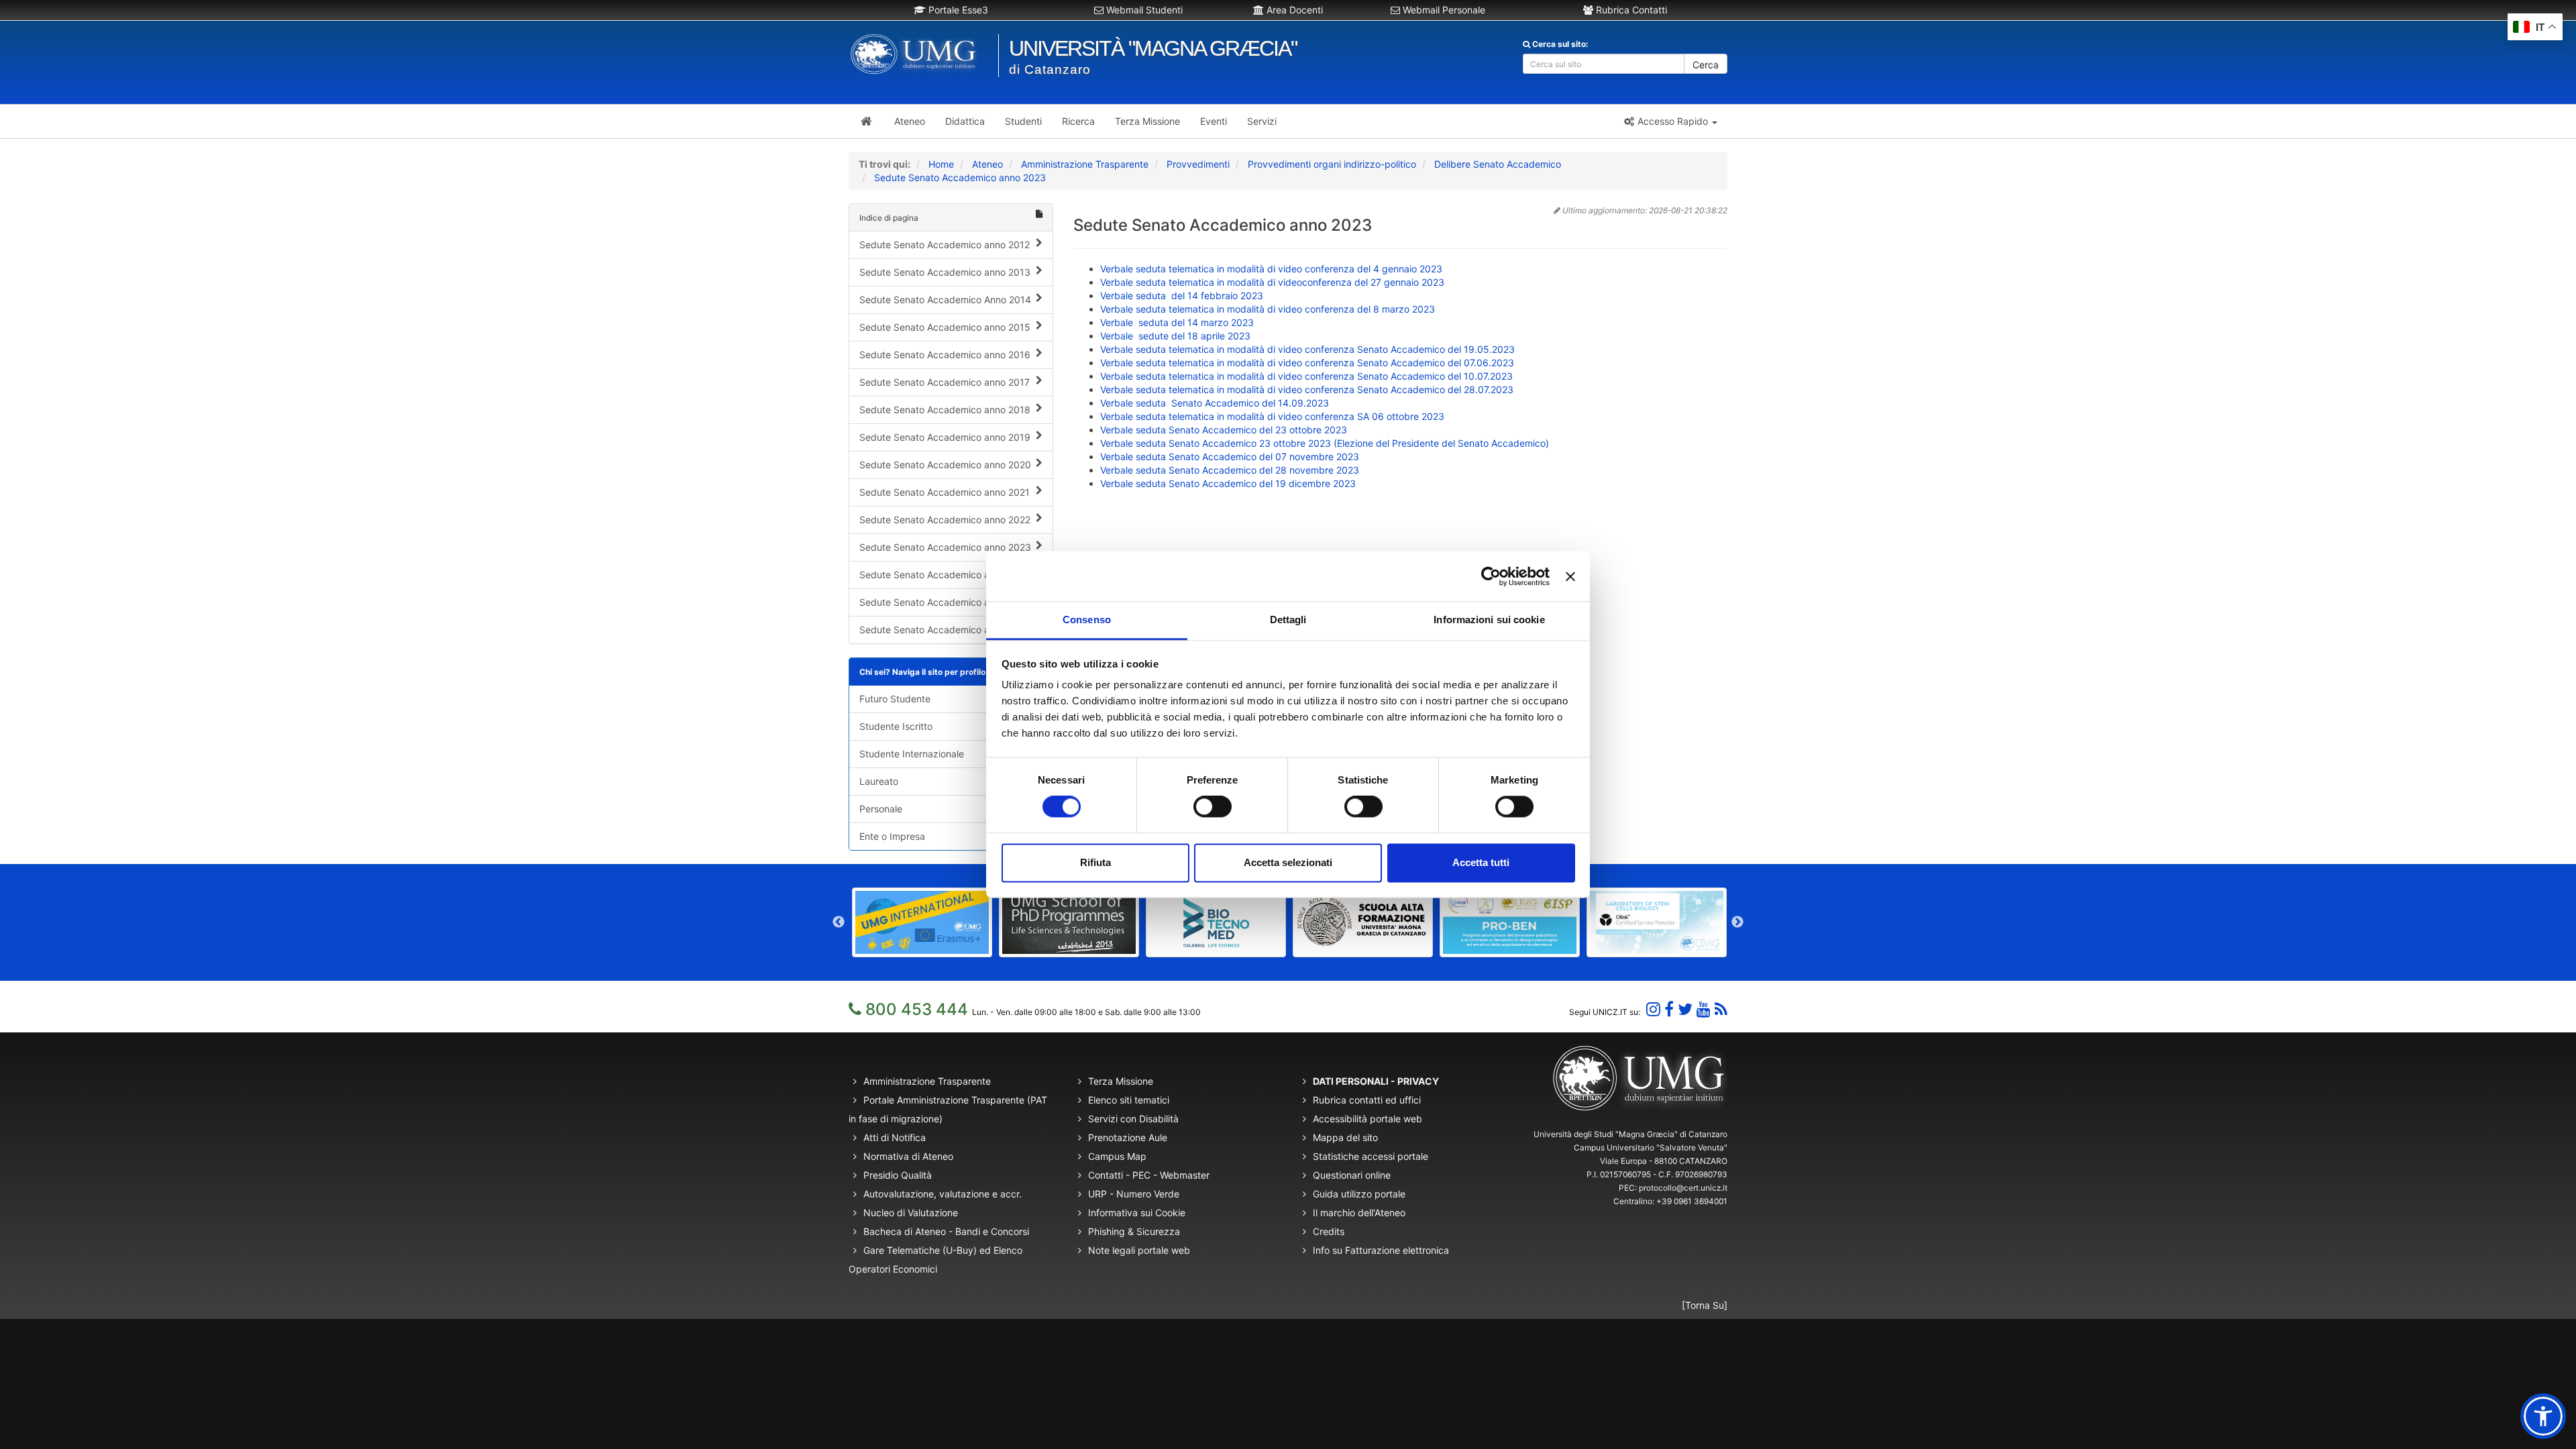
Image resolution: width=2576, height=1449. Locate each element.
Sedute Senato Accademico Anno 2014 (945, 300)
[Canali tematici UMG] (1704, 1009)
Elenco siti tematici (1129, 1100)
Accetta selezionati (1288, 862)
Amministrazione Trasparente (1085, 164)
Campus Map (1117, 1156)
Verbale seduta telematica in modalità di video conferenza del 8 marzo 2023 (1268, 309)
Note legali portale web (1139, 1250)
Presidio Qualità (898, 1175)
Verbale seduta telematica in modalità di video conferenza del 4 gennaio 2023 (1271, 269)
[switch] (1213, 807)
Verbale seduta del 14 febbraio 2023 (1182, 296)
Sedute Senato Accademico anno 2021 (945, 492)
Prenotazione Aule (1128, 1137)
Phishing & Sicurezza (1134, 1231)
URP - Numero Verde (1134, 1194)
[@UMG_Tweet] (1685, 1009)
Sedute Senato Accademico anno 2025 (945, 602)
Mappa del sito (1345, 1137)
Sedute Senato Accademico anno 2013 (945, 272)
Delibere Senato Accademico (1498, 164)
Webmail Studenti (1143, 10)
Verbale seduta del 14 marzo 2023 (1177, 322)
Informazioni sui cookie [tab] (1489, 620)
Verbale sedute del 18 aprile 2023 (1175, 336)
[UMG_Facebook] (1669, 1009)
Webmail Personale (1443, 10)
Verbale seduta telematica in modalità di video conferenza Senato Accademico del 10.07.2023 (1308, 376)
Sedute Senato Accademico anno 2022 (945, 520)
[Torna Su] (1705, 1305)
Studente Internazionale (912, 754)
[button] (1670, 121)
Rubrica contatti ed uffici (1367, 1100)
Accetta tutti (1481, 862)
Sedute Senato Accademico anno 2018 (945, 410)
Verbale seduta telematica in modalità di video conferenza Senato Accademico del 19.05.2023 (1307, 349)
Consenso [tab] (1087, 620)
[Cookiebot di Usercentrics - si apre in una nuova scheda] (1491, 576)
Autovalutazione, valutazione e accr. (943, 1194)
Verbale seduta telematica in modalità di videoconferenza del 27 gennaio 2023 (1272, 282)
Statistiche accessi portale (1371, 1156)
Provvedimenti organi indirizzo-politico (1332, 164)
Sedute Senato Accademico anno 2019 (945, 437)
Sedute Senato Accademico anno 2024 (945, 575)
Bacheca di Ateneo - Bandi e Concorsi (946, 1231)
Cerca (1706, 65)
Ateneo (987, 164)
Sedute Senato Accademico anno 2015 (945, 327)
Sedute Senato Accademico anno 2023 (960, 177)
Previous (839, 922)
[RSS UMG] (1721, 1009)
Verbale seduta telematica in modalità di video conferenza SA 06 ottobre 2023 (1272, 416)
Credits (1329, 1231)
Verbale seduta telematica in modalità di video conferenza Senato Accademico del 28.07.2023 (1307, 389)
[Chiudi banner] (1570, 576)
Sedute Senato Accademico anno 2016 (945, 355)
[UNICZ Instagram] (1653, 1009)
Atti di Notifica (895, 1137)
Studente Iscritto (896, 726)
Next (1737, 922)
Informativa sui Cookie (1137, 1213)
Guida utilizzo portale (1359, 1194)
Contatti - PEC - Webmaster (1149, 1175)
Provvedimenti (1198, 164)
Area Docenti (1293, 10)
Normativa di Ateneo (908, 1156)
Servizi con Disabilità (1133, 1119)
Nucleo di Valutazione (911, 1213)
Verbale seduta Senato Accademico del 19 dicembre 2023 (1228, 483)
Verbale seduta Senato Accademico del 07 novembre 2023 (1230, 457)
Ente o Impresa (892, 836)
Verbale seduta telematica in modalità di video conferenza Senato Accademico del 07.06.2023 (1307, 363)
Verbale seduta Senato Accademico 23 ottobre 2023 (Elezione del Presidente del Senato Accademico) (1325, 443)
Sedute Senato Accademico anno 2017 (945, 382)
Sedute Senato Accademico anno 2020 (945, 465)
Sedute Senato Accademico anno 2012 (945, 245)
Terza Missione (1121, 1081)
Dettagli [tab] (1288, 620)
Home (941, 164)
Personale (881, 809)
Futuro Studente (895, 699)
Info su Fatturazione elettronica (1381, 1250)
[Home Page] (866, 121)
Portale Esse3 (957, 10)
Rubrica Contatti (1630, 10)
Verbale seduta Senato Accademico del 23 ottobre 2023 (1224, 430)
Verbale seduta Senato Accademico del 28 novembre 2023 (1230, 470)
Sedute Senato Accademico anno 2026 (945, 630)
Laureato (879, 781)
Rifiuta (1095, 862)
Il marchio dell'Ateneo (1359, 1213)
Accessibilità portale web (1367, 1119)
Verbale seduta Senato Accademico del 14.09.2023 (1216, 403)
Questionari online (1352, 1175)
